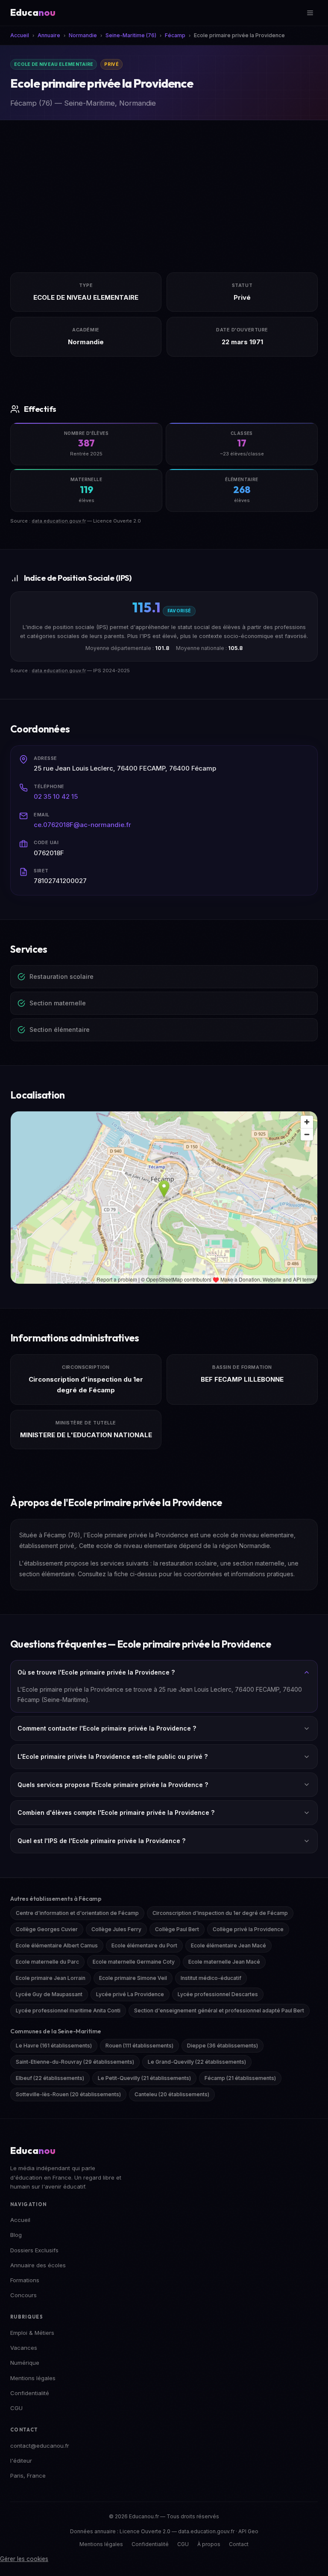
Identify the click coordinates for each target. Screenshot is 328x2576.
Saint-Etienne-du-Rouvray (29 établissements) (75, 2062)
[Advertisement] (164, 184)
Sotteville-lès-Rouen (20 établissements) (68, 2094)
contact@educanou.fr (40, 2446)
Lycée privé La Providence (130, 1994)
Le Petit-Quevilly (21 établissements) (144, 2078)
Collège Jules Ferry (116, 1929)
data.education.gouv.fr (59, 521)
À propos (209, 2544)
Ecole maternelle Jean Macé (224, 1962)
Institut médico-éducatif (211, 1978)
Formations (25, 2280)
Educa (33, 12)
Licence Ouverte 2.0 (145, 2531)
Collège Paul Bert (177, 1929)
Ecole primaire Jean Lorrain (51, 1978)
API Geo (248, 2531)
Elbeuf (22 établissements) (50, 2078)
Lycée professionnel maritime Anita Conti (68, 2010)
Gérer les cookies (24, 2559)
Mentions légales (33, 2378)
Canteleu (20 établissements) (172, 2094)
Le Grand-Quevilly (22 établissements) (197, 2062)
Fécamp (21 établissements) (240, 2078)
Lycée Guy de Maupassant (49, 1994)
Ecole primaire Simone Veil (133, 1978)
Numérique (25, 2363)
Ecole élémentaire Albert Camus (57, 1945)
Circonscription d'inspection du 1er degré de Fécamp (220, 1913)
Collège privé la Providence (248, 1929)
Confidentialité (30, 2393)
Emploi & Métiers (32, 2333)
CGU (16, 2408)
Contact (239, 2544)
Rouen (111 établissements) (139, 2046)
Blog (16, 2235)
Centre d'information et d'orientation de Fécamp (77, 1913)
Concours (23, 2295)
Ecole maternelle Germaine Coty (134, 1962)
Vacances (24, 2348)
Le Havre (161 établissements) (54, 2046)
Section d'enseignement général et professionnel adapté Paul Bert (219, 2010)
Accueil (20, 2220)
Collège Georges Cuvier (47, 1929)
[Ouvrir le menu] (310, 13)
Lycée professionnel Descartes (218, 1994)
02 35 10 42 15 (56, 796)
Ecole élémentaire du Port (144, 1945)
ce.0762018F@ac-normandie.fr (82, 825)
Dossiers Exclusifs (34, 2250)
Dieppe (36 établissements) (223, 2046)
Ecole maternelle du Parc (47, 1962)
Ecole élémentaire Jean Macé (228, 1945)
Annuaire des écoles (38, 2265)
